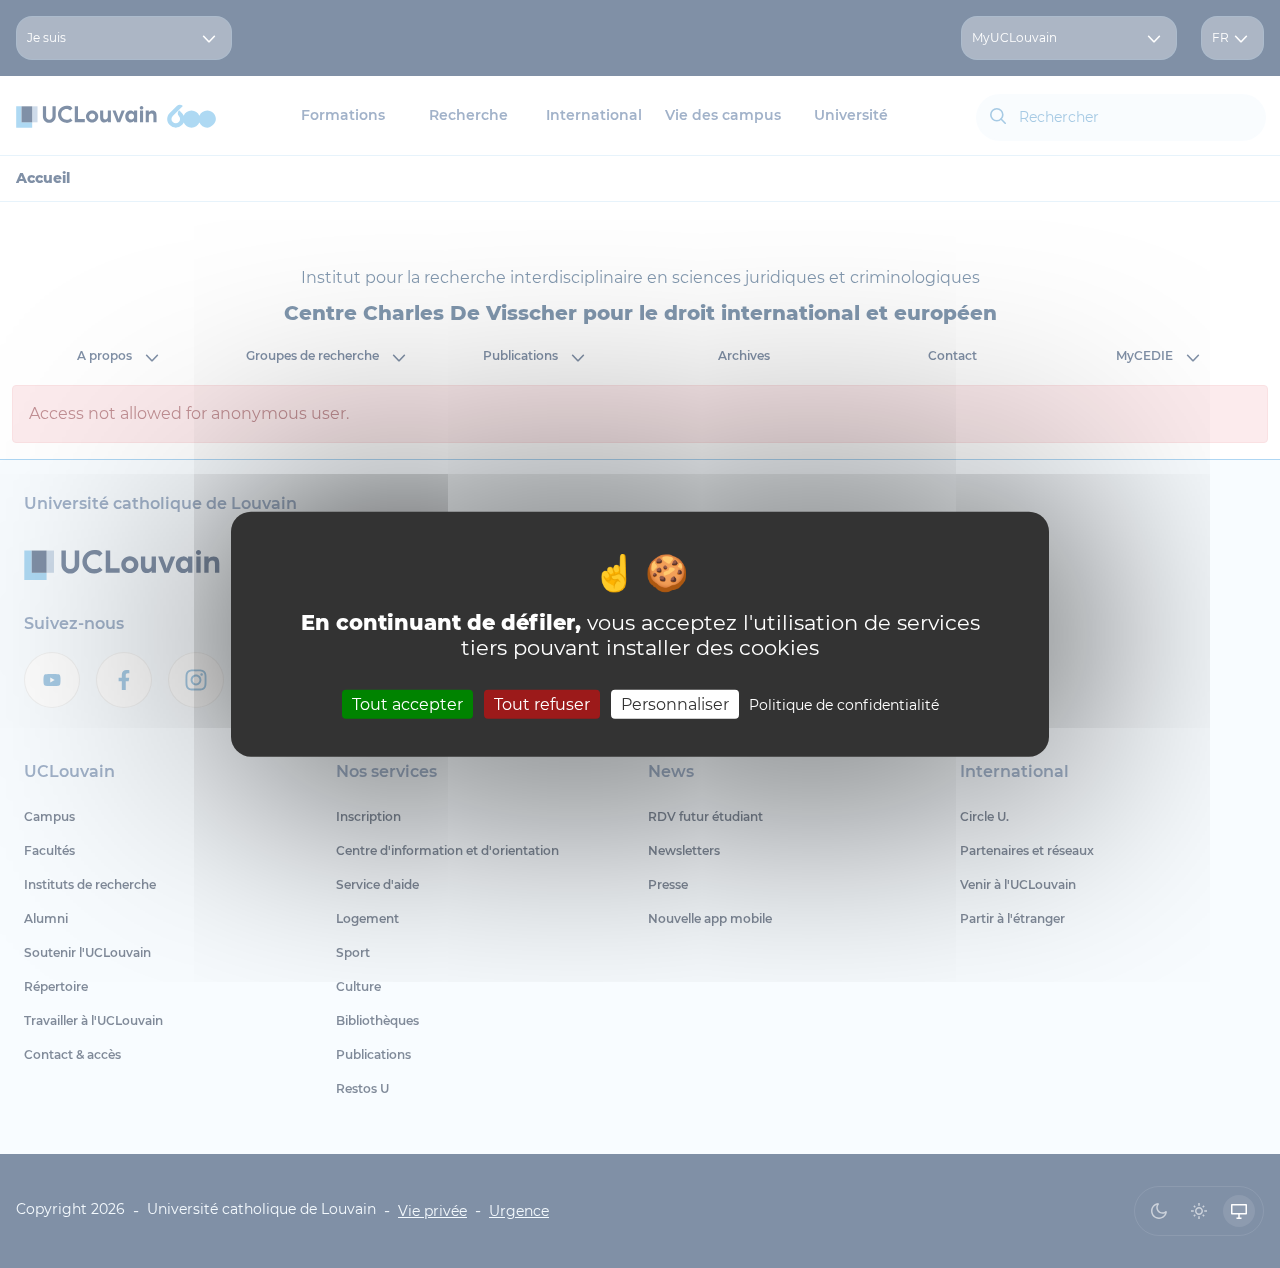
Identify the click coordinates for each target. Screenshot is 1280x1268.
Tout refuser (542, 703)
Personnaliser (675, 703)
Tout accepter (407, 703)
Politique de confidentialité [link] (844, 704)
